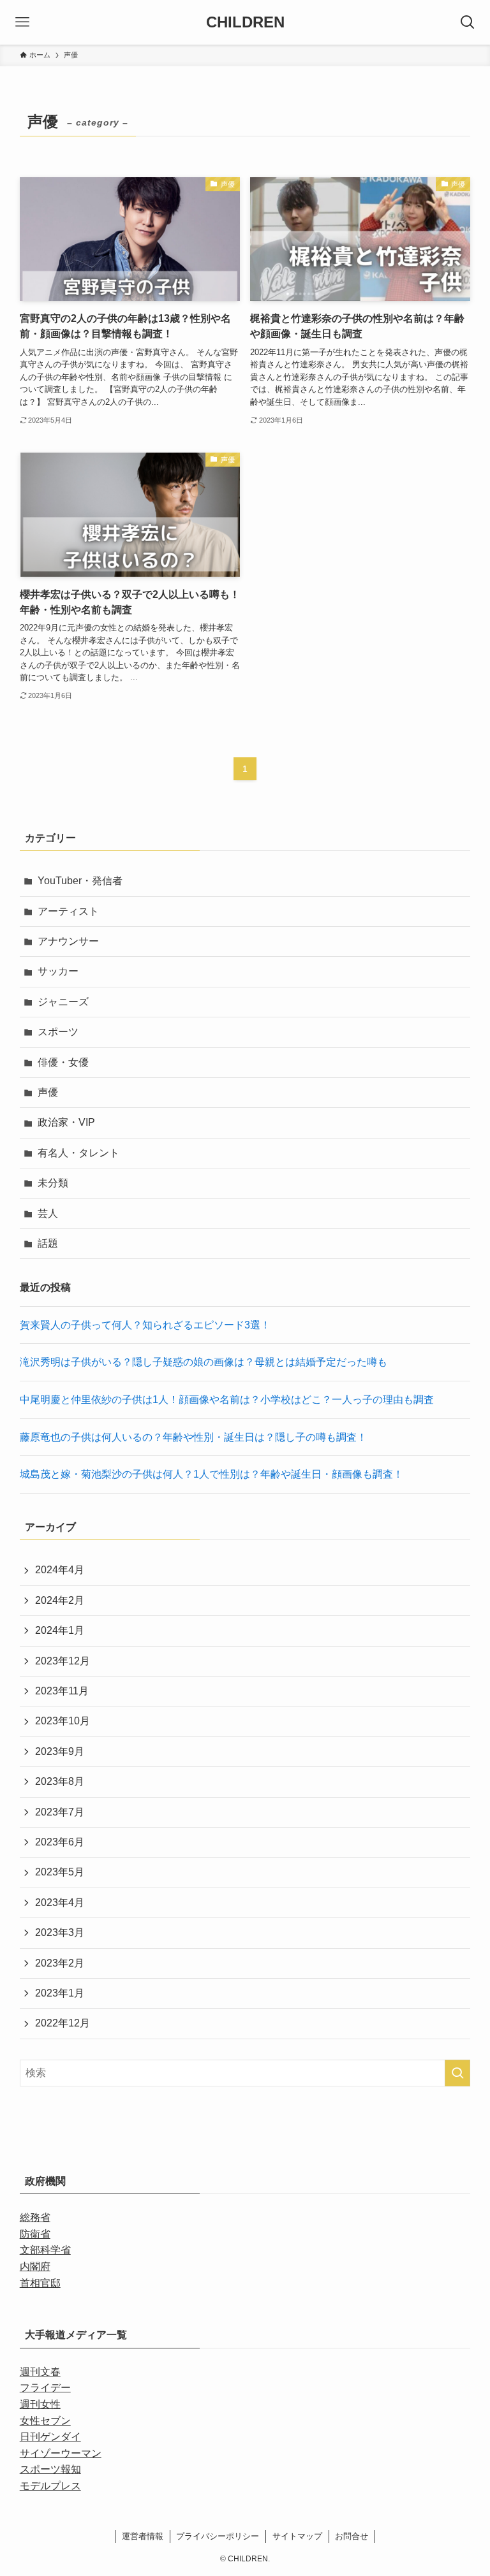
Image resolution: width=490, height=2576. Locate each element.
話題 (48, 1243)
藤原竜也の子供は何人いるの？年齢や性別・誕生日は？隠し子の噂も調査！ (193, 1437)
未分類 (53, 1183)
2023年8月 (60, 1781)
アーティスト (68, 911)
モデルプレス (50, 2486)
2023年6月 (60, 1842)
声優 (48, 1092)
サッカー (58, 971)
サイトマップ (297, 2536)
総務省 (35, 2217)
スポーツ (58, 1032)
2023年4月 (60, 1903)
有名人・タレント (78, 1153)
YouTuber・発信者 (80, 881)
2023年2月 (60, 1963)
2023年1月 (60, 1993)
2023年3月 (60, 1932)
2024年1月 (60, 1630)
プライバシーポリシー (218, 2536)
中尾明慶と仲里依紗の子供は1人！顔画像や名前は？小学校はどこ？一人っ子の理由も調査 (227, 1400)
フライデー (45, 2388)
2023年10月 (63, 1721)
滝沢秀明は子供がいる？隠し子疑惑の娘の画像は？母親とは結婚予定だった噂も (204, 1362)
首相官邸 (40, 2283)
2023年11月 (62, 1691)
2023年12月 (63, 1661)
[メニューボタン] (22, 22)
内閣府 (35, 2267)
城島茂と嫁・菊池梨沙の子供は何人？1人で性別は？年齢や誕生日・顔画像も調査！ (212, 1474)
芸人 (48, 1213)
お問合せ (352, 2536)
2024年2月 (60, 1600)
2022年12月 (63, 2023)
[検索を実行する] (457, 2073)
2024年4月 (60, 1570)
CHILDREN (245, 22)
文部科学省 (45, 2250)
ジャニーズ (63, 1002)
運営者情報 (143, 2536)
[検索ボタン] (468, 22)
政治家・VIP (66, 1122)
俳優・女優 (63, 1062)
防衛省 (35, 2234)
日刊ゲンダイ (50, 2437)
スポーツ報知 (50, 2469)
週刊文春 (40, 2372)
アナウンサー (68, 941)
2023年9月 (60, 1751)
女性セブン (45, 2421)
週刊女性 (40, 2404)
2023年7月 (60, 1812)
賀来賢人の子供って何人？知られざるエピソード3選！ (145, 1325)
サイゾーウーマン (61, 2453)
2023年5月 (60, 1872)
